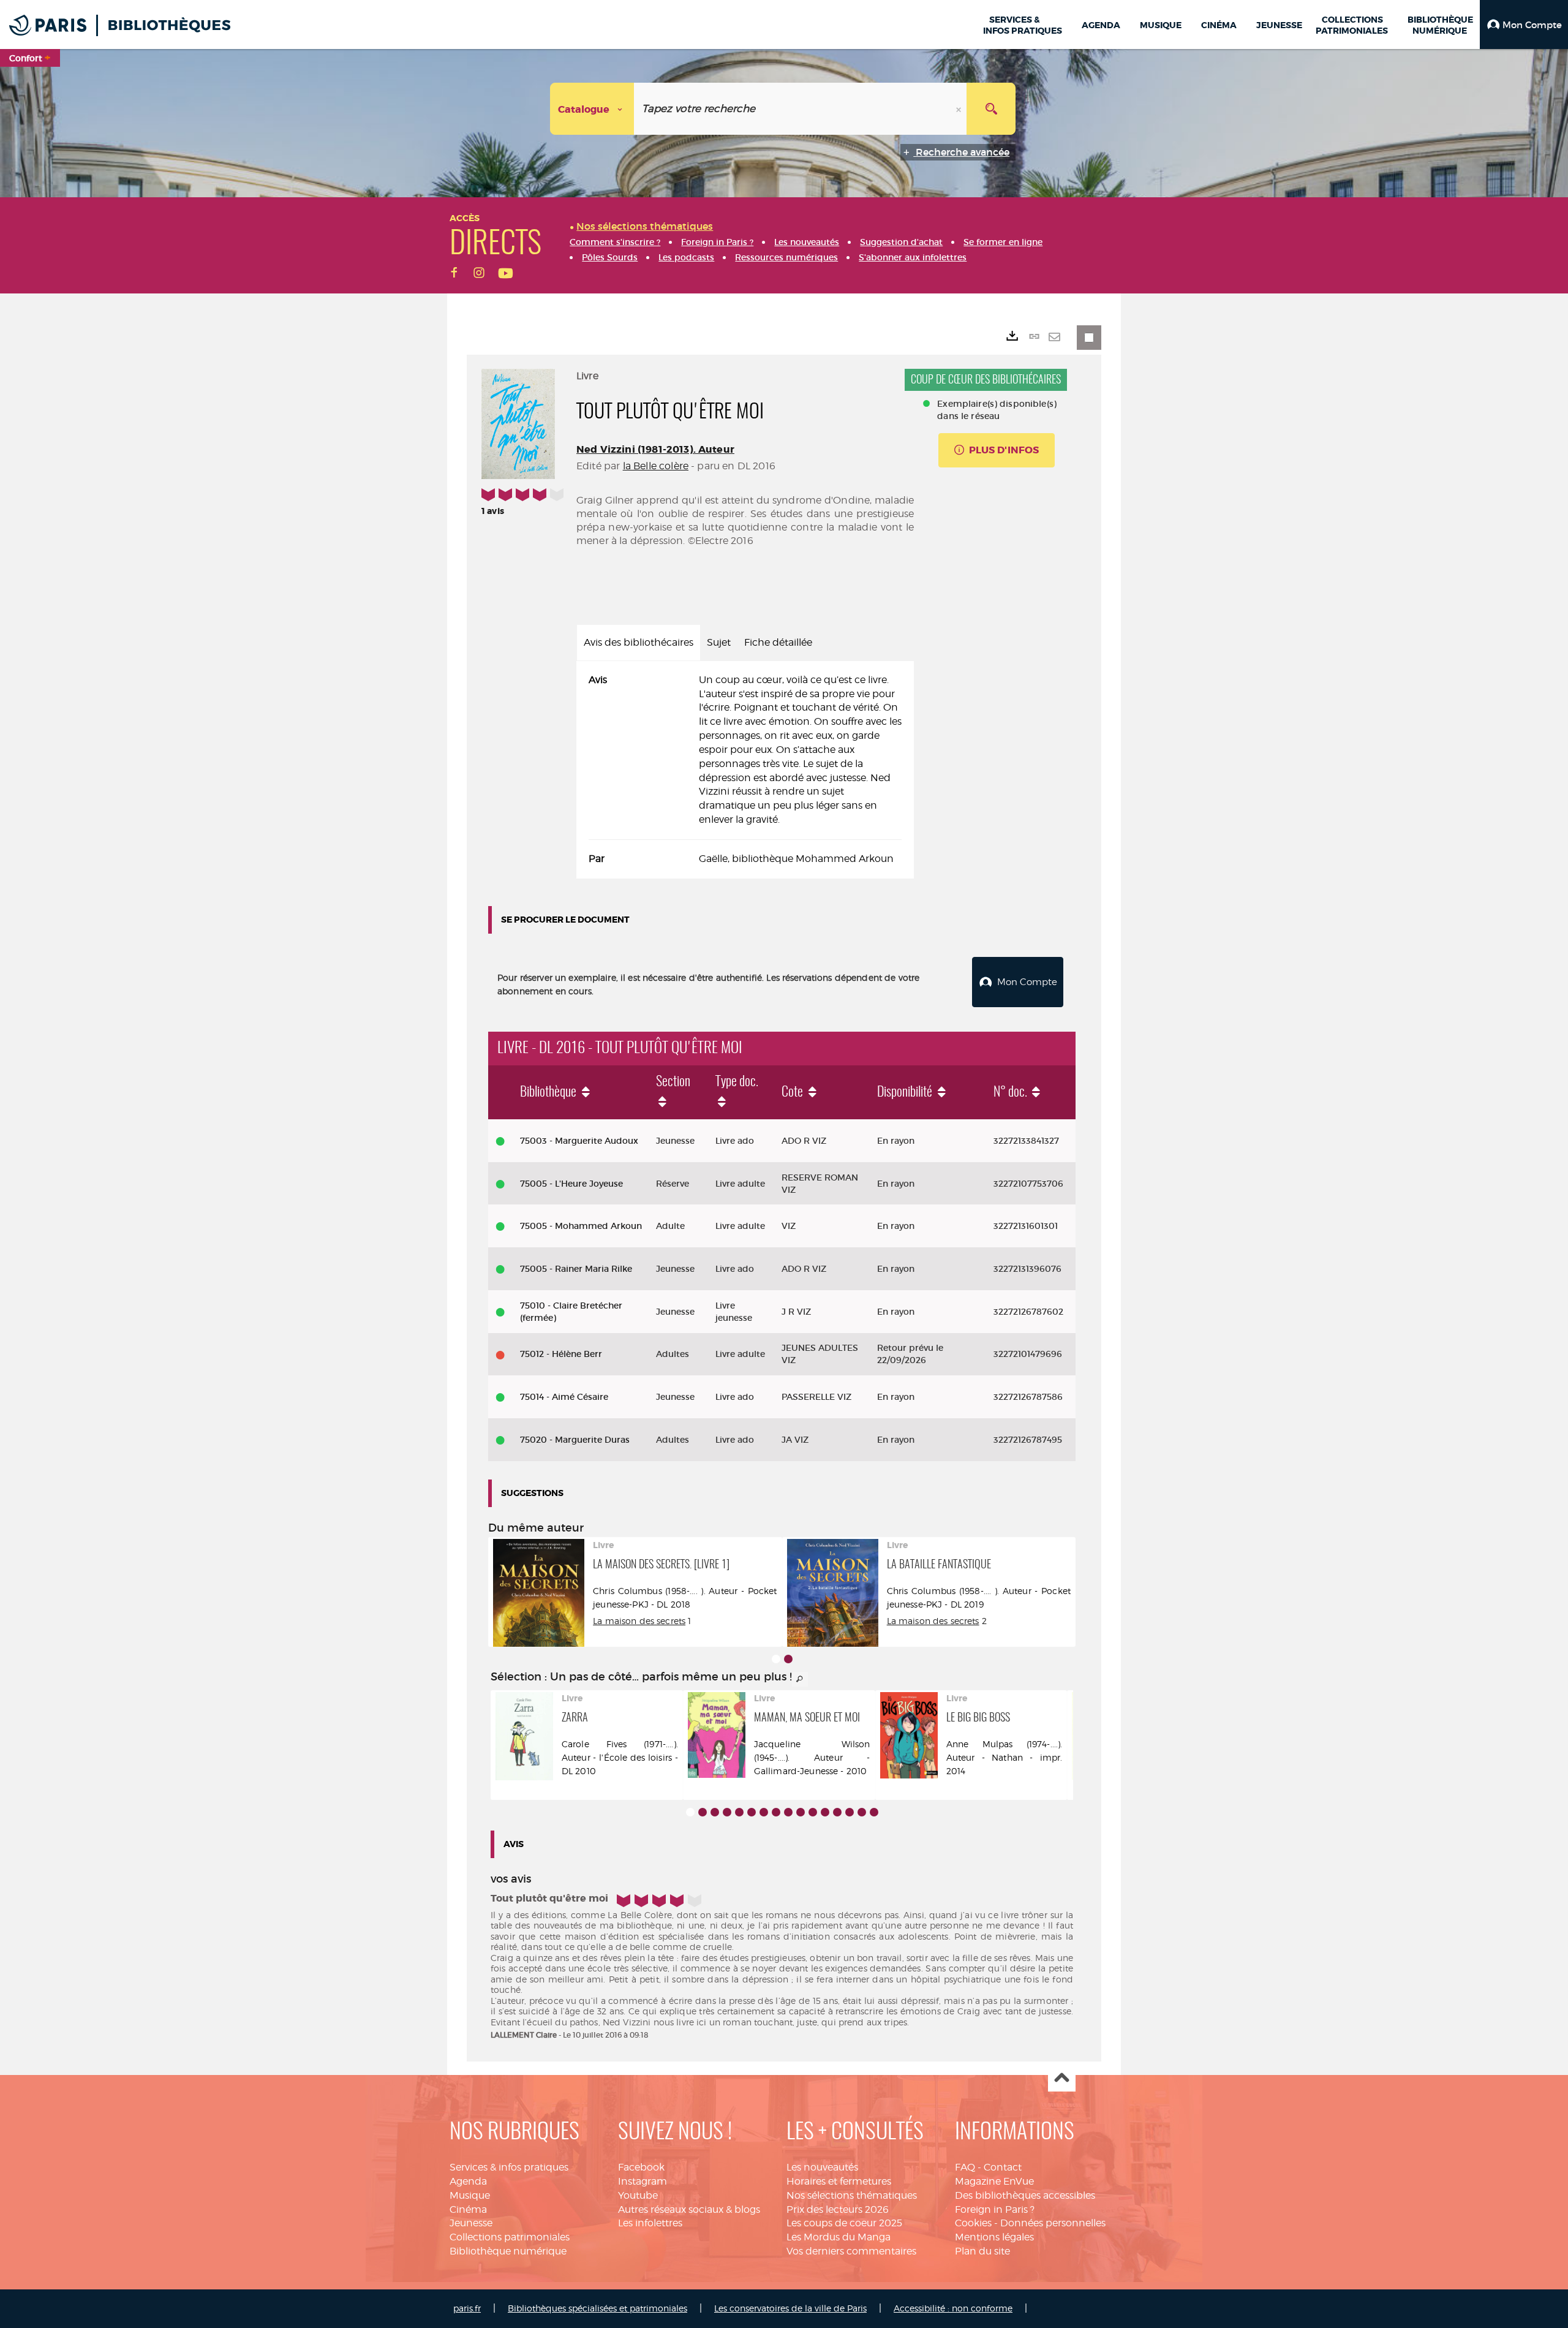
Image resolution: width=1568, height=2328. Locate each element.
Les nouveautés (822, 2167)
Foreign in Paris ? (995, 2209)
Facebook (641, 2167)
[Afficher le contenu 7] (764, 1812)
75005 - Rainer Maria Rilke (576, 1269)
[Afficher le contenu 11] (813, 1812)
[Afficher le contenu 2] (788, 1659)
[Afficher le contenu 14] (850, 1812)
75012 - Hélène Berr (561, 1354)
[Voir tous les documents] (800, 1679)
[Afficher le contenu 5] (739, 1812)
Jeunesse (471, 2223)
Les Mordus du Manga (839, 2237)
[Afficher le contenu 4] (727, 1812)
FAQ (965, 2167)
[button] (1524, 25)
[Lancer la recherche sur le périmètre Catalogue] (991, 109)
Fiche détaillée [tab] (778, 642)
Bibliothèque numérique (508, 2251)
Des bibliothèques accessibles (1025, 2195)
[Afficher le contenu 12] (825, 1812)
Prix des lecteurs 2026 (838, 2209)
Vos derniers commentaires (851, 2251)
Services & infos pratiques (509, 2167)
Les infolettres (650, 2223)
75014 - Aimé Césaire (564, 1397)
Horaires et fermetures (839, 2181)
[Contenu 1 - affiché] (776, 1659)
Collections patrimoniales (510, 2237)
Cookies (973, 2223)
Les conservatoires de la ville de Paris (790, 2308)
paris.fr (467, 2308)
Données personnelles (1053, 2223)
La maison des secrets (639, 1621)
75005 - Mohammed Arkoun (581, 1226)
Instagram (643, 2181)
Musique (470, 2195)
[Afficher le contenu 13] (837, 1812)
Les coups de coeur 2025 (844, 2223)
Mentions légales (994, 2237)
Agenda (468, 2181)
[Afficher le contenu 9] (788, 1812)
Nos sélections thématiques (852, 2195)
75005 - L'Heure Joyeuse (571, 1184)
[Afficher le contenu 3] (715, 1812)
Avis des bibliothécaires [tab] (639, 642)
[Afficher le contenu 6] (752, 1812)
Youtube (638, 2195)
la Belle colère (656, 466)
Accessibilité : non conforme (953, 2308)
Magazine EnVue (994, 2181)
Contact (1003, 2167)
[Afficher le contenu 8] (776, 1812)
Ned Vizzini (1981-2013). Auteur (655, 449)
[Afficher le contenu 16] (874, 1812)
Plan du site (982, 2251)
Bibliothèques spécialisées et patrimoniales (597, 2308)
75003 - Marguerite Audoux (579, 1141)
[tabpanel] (745, 770)
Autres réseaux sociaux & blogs (689, 2209)
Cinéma (468, 2209)
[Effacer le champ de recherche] (960, 109)
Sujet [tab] (719, 642)
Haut (1062, 2078)
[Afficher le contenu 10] (801, 1812)
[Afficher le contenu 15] (862, 1812)
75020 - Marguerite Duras (575, 1440)
